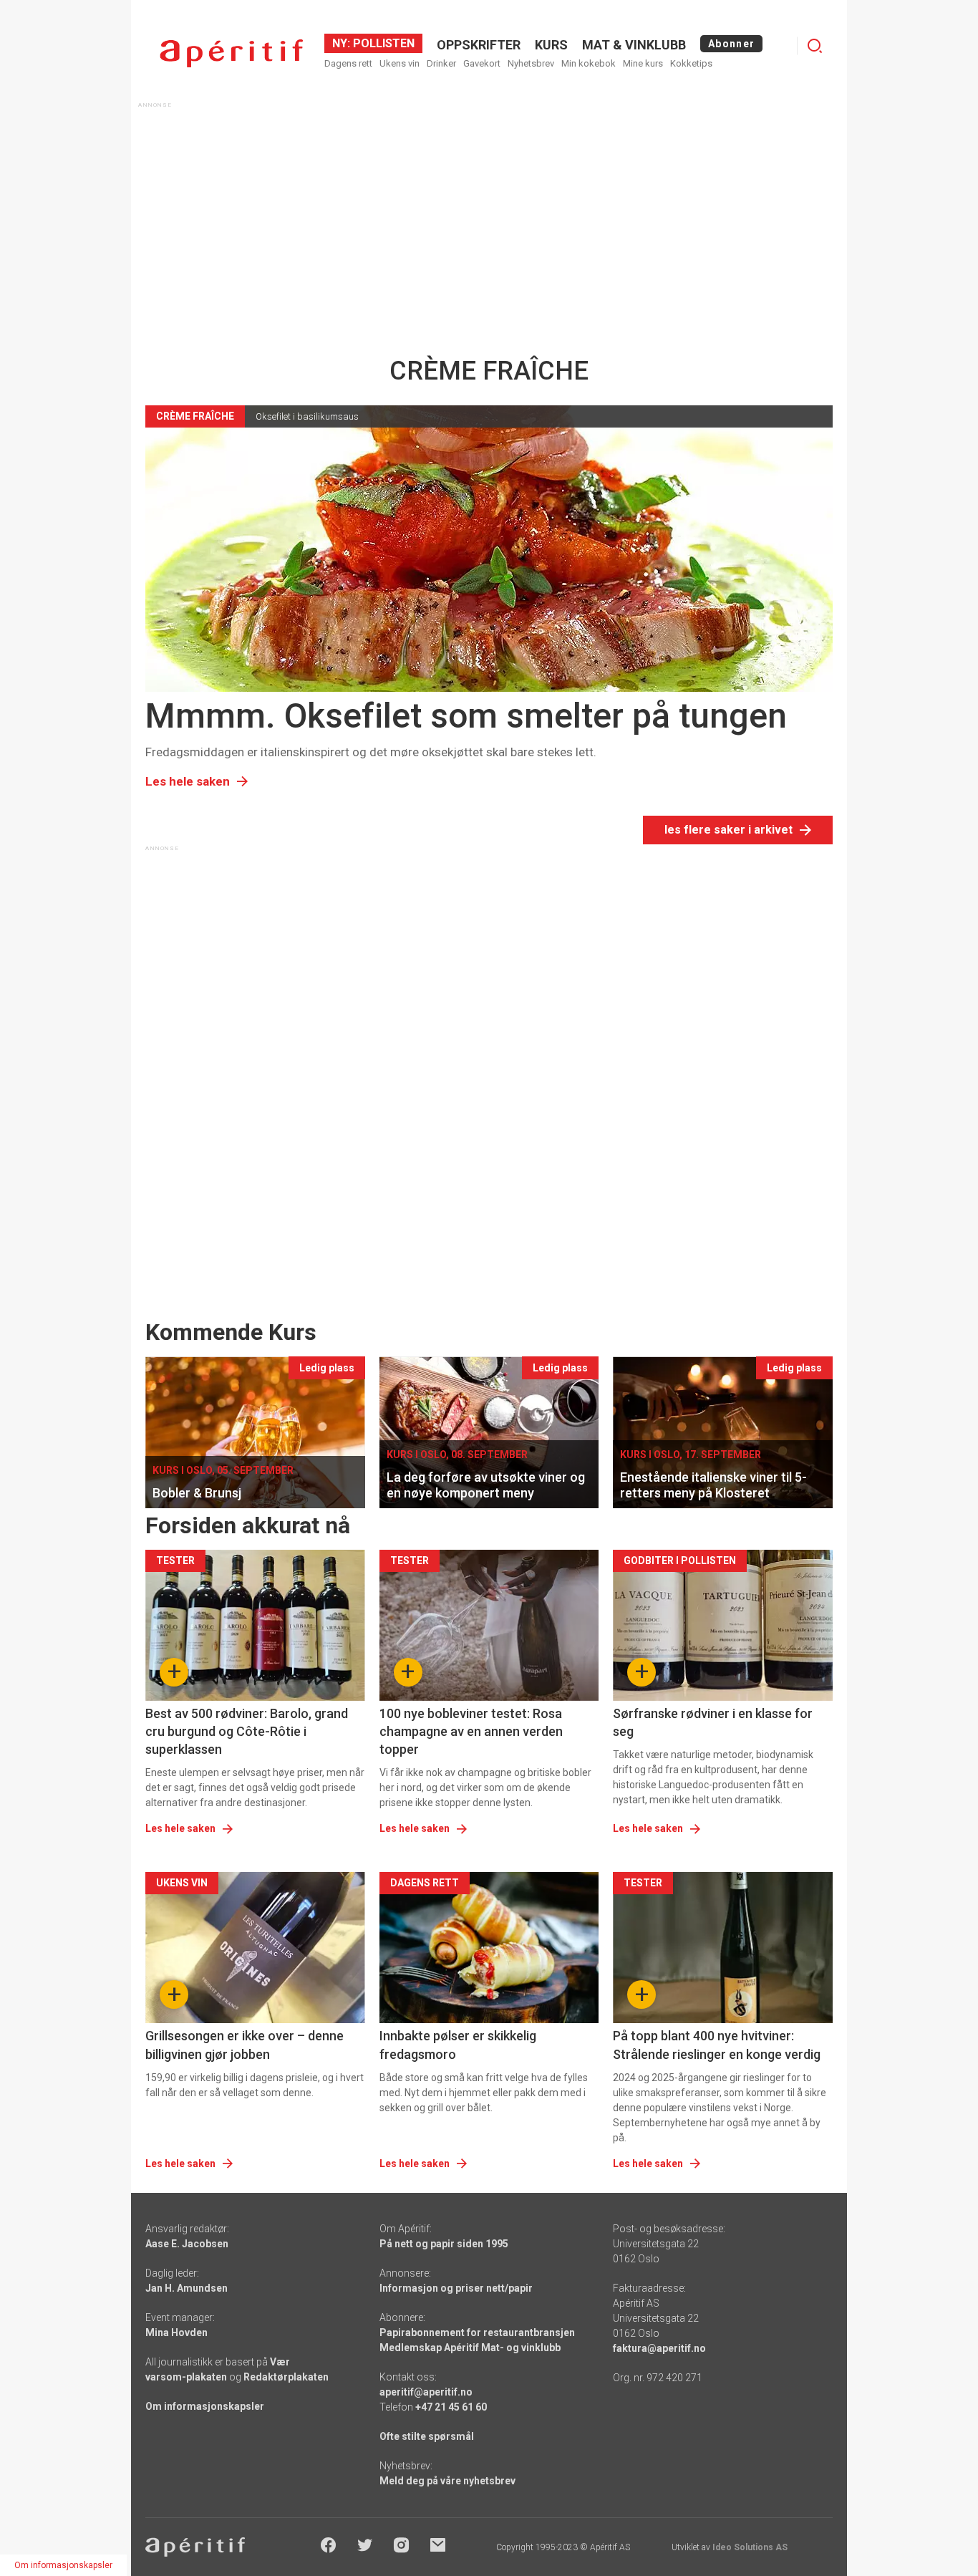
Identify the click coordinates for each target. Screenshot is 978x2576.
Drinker (441, 63)
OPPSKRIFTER (479, 45)
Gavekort (482, 63)
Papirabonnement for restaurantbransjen (477, 2333)
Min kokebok (589, 63)
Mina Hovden (176, 2333)
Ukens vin (400, 63)
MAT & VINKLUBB (634, 45)
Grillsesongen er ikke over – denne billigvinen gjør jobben (245, 2045)
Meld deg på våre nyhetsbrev (447, 2481)
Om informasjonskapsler (205, 2406)
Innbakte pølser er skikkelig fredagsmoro (458, 2045)
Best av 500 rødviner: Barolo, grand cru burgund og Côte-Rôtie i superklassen (247, 1731)
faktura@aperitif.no (659, 2348)
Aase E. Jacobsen (187, 2244)
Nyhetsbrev (531, 63)
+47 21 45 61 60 (451, 2407)
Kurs (551, 45)
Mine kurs (643, 63)
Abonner (731, 44)
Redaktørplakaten (286, 2377)
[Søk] (815, 46)
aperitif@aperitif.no (426, 2392)
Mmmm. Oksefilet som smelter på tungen (466, 716)
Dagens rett (348, 63)
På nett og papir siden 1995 (444, 2244)
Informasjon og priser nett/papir (456, 2288)
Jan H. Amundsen (187, 2288)
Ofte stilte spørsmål (427, 2436)
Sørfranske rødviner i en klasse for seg (713, 1722)
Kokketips (691, 63)
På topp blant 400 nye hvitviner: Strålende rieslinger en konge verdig (717, 2045)
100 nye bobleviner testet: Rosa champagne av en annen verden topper (471, 1731)
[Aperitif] (231, 53)
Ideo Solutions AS (750, 2547)
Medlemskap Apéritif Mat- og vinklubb (470, 2348)
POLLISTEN (382, 43)
